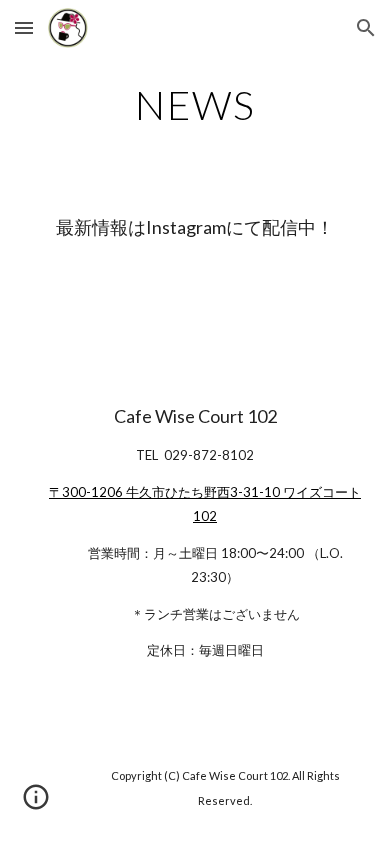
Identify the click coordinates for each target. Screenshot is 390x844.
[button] (24, 27)
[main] (195, 105)
